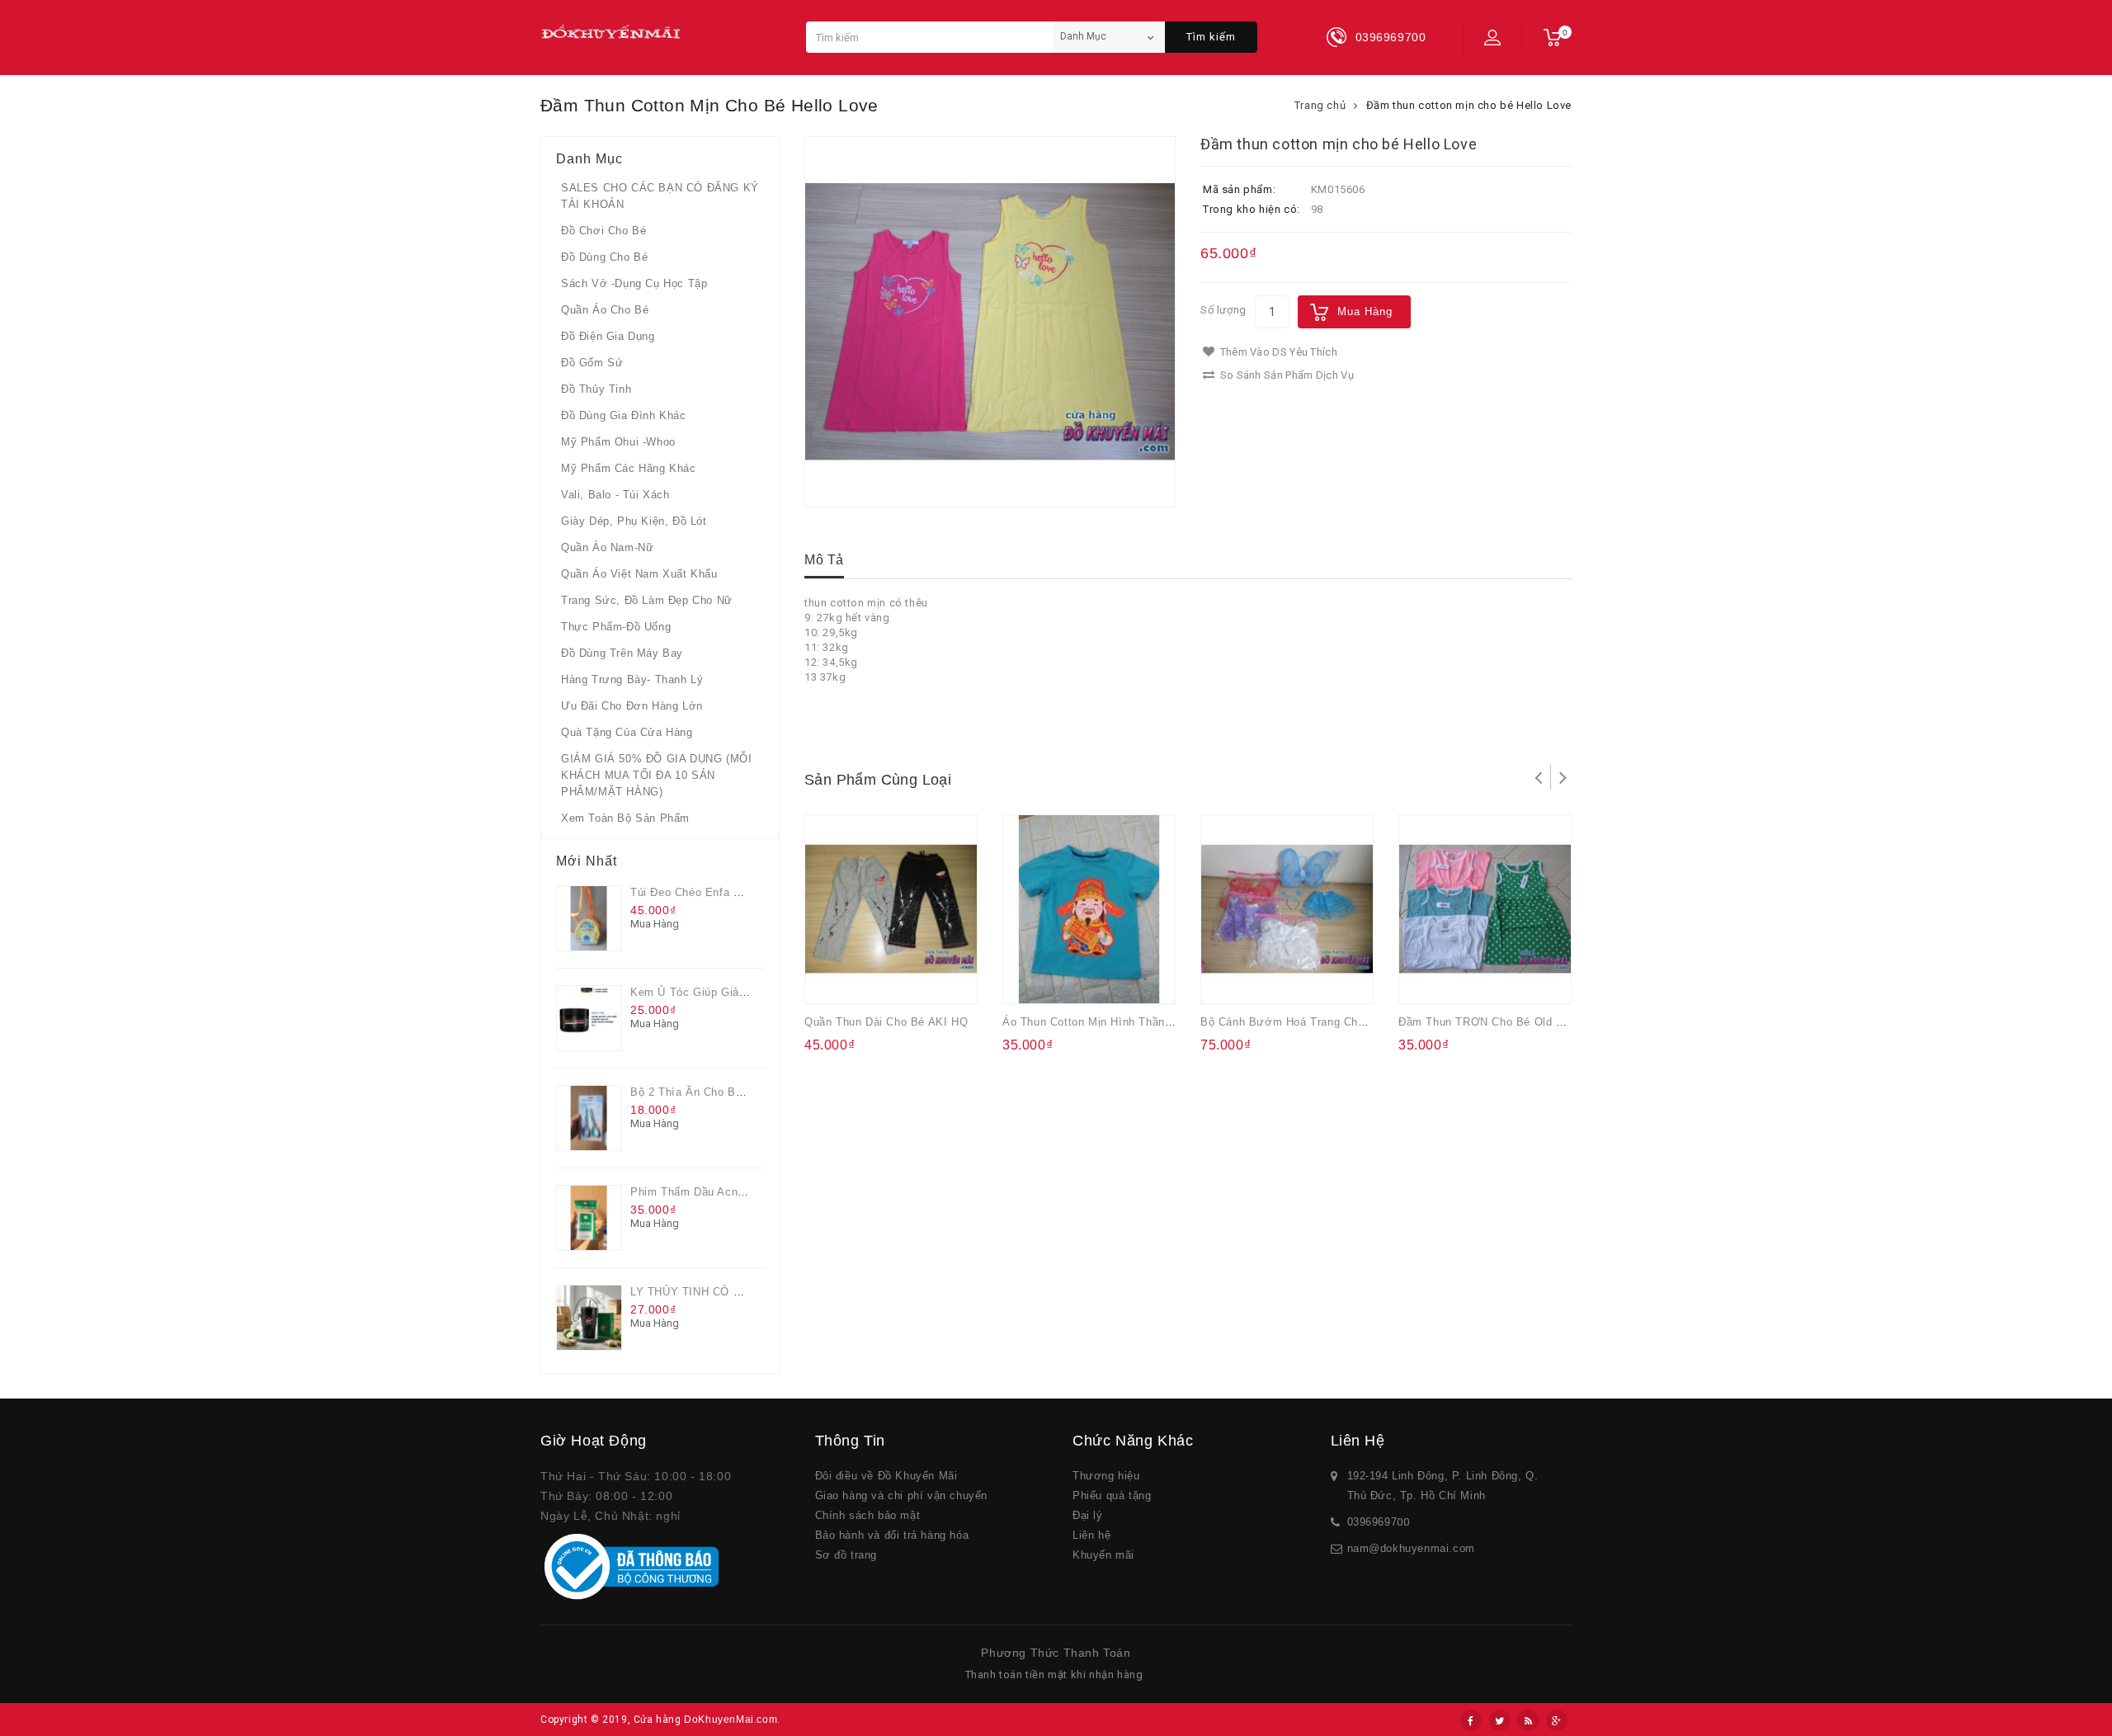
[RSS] (1528, 1720)
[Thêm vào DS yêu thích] (865, 980)
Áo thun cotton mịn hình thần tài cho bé (1115, 1022)
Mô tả (824, 560)
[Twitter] (1500, 1720)
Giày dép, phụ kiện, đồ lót (634, 521)
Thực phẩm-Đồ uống (616, 627)
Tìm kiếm (1211, 37)
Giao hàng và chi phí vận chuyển (902, 1495)
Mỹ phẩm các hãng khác (629, 468)
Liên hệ (1091, 1535)
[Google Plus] (1557, 1720)
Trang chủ (1320, 105)
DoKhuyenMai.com (731, 1719)
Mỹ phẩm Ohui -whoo (618, 442)
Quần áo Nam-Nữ (607, 547)
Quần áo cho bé (605, 310)
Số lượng (1223, 310)
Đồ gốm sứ (592, 363)
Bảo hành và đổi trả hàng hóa (892, 1535)
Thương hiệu (1106, 1476)
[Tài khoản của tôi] (1492, 37)
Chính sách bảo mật (868, 1515)
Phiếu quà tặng (1112, 1495)
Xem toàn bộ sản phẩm (625, 818)
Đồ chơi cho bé (603, 231)
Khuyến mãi (1103, 1555)
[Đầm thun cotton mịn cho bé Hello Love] (990, 322)
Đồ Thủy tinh (596, 389)
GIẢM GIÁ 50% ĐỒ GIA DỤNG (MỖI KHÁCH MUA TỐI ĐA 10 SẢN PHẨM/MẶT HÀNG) (656, 775)
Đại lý (1088, 1515)
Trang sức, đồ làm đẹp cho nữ (647, 600)
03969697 (1372, 1522)
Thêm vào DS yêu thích (1277, 352)
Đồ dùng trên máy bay (622, 653)
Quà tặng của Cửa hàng (627, 732)
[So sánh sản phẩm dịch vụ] (897, 980)
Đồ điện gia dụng (608, 336)
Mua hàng (1365, 311)
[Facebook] (1471, 1720)
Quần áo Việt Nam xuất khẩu (639, 574)
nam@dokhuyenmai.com (1411, 1548)
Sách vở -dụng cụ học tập (634, 283)
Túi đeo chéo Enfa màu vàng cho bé (729, 892)
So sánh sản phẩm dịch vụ (1285, 375)
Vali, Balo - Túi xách (615, 495)
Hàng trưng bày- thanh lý (632, 679)
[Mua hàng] (832, 980)
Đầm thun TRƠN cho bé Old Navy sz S (1505, 1022)
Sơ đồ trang (846, 1555)
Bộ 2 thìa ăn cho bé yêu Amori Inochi (733, 1092)
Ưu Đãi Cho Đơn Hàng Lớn (632, 706)
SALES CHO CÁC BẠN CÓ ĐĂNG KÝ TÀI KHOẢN (660, 196)
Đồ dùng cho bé (604, 257)
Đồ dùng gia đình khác (624, 415)
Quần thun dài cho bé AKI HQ (886, 1022)
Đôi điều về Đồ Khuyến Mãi (886, 1476)
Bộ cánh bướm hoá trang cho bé (1291, 1022)
